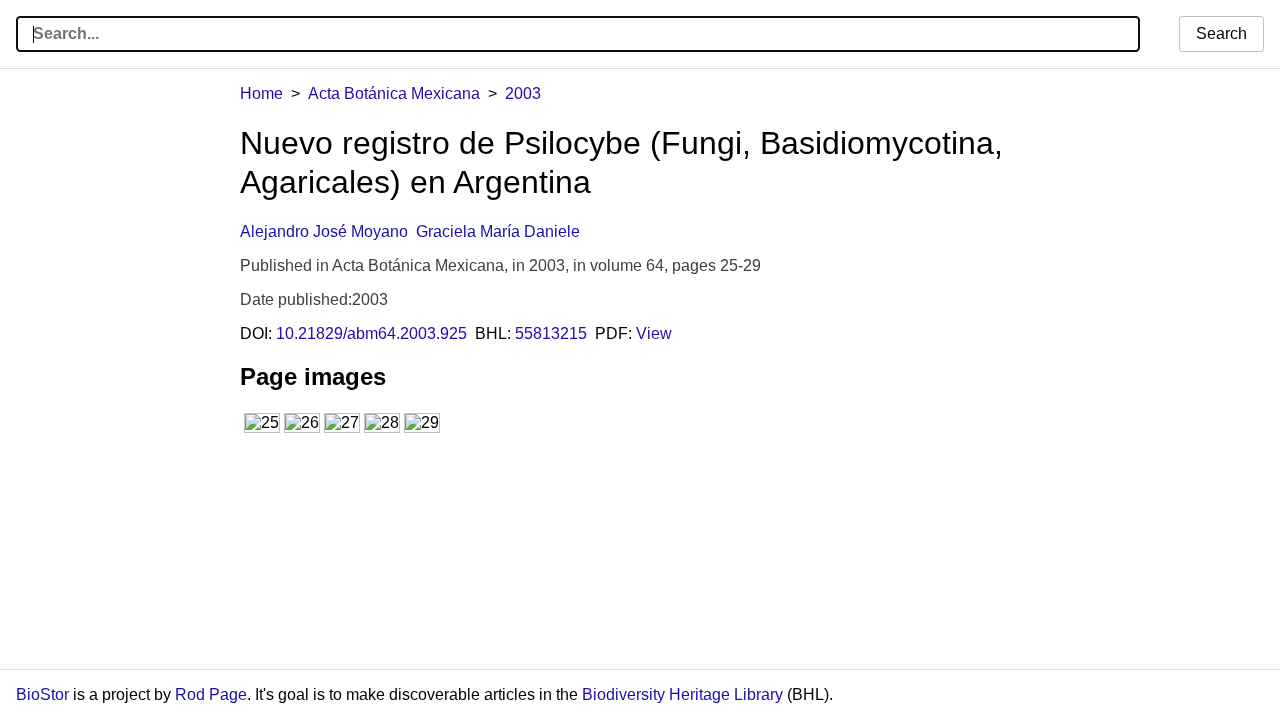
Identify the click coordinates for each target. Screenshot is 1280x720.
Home (261, 93)
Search (1221, 33)
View (654, 333)
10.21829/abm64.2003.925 (371, 333)
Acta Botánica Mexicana (394, 93)
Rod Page (211, 694)
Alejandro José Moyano (324, 231)
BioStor (42, 694)
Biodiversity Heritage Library (682, 694)
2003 (523, 93)
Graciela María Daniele (498, 231)
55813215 (551, 333)
